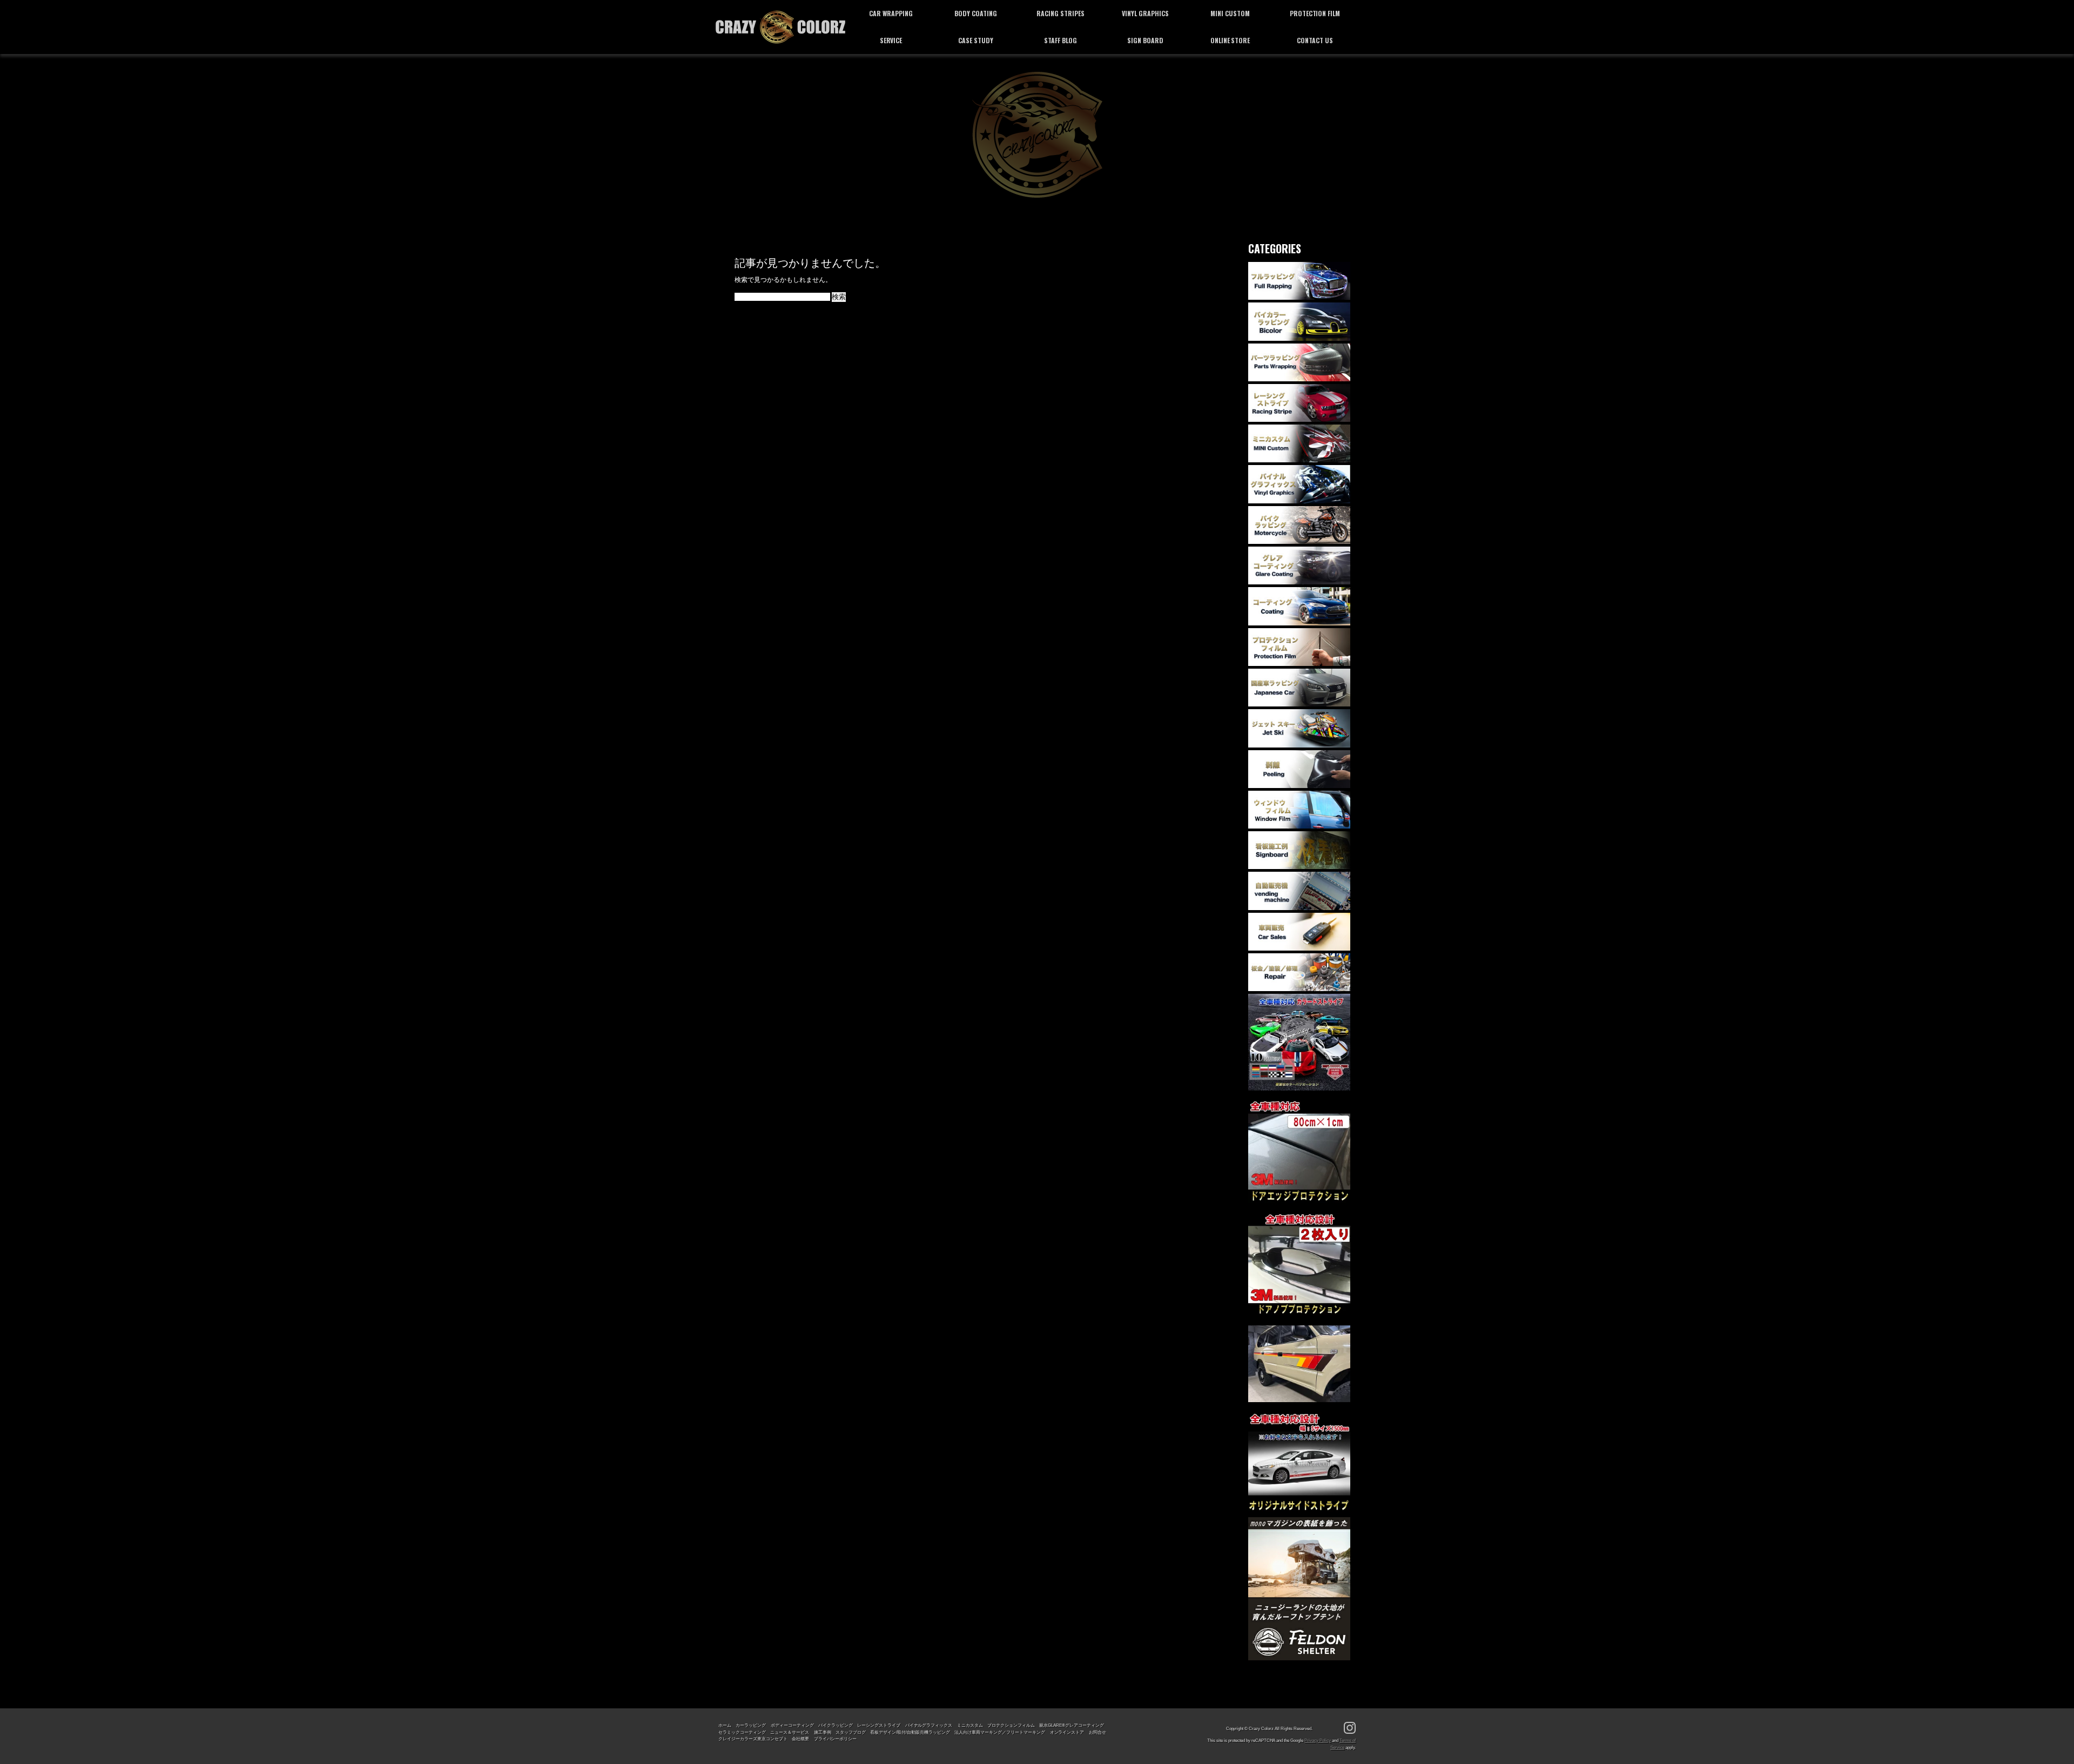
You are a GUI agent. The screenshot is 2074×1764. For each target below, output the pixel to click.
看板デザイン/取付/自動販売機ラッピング (910, 1732)
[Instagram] (1350, 1728)
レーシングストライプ (879, 1725)
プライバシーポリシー (836, 1739)
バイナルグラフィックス (929, 1725)
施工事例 (823, 1732)
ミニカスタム (970, 1725)
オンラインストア (1067, 1732)
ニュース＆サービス (790, 1732)
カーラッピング (751, 1725)
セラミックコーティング (742, 1732)
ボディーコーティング (792, 1725)
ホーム (725, 1725)
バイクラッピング (836, 1725)
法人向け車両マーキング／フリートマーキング (1000, 1732)
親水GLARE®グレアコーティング (1072, 1725)
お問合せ (1097, 1732)
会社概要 (800, 1739)
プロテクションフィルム (1011, 1725)
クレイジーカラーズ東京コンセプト (753, 1739)
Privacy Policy (1318, 1740)
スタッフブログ (851, 1732)
